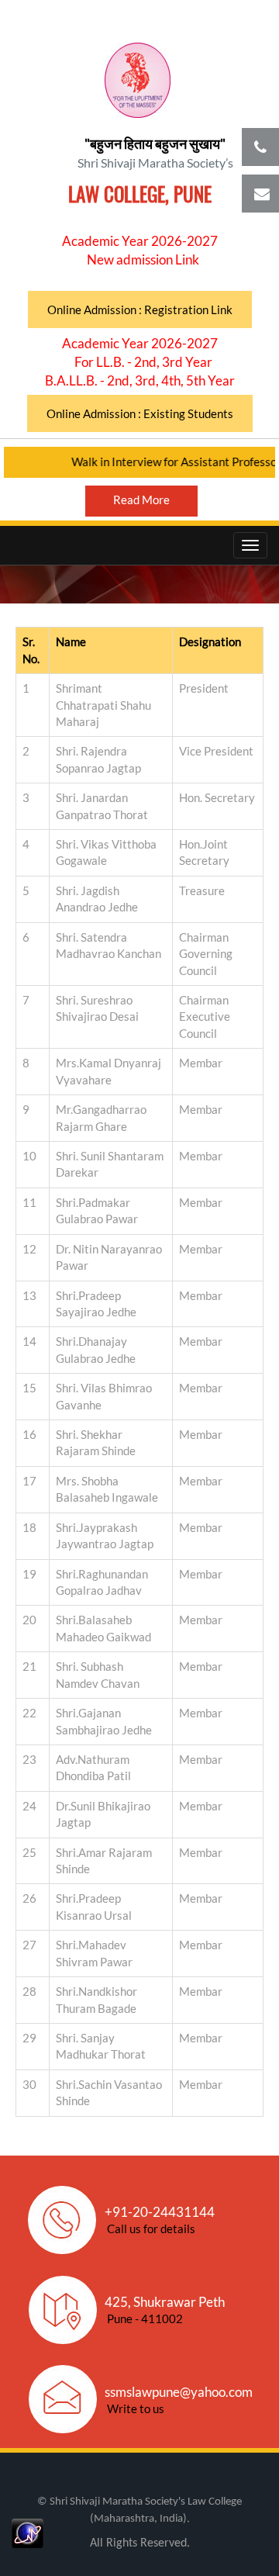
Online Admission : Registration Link (140, 309)
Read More (141, 500)
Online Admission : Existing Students (140, 413)
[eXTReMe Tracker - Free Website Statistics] (28, 2532)
